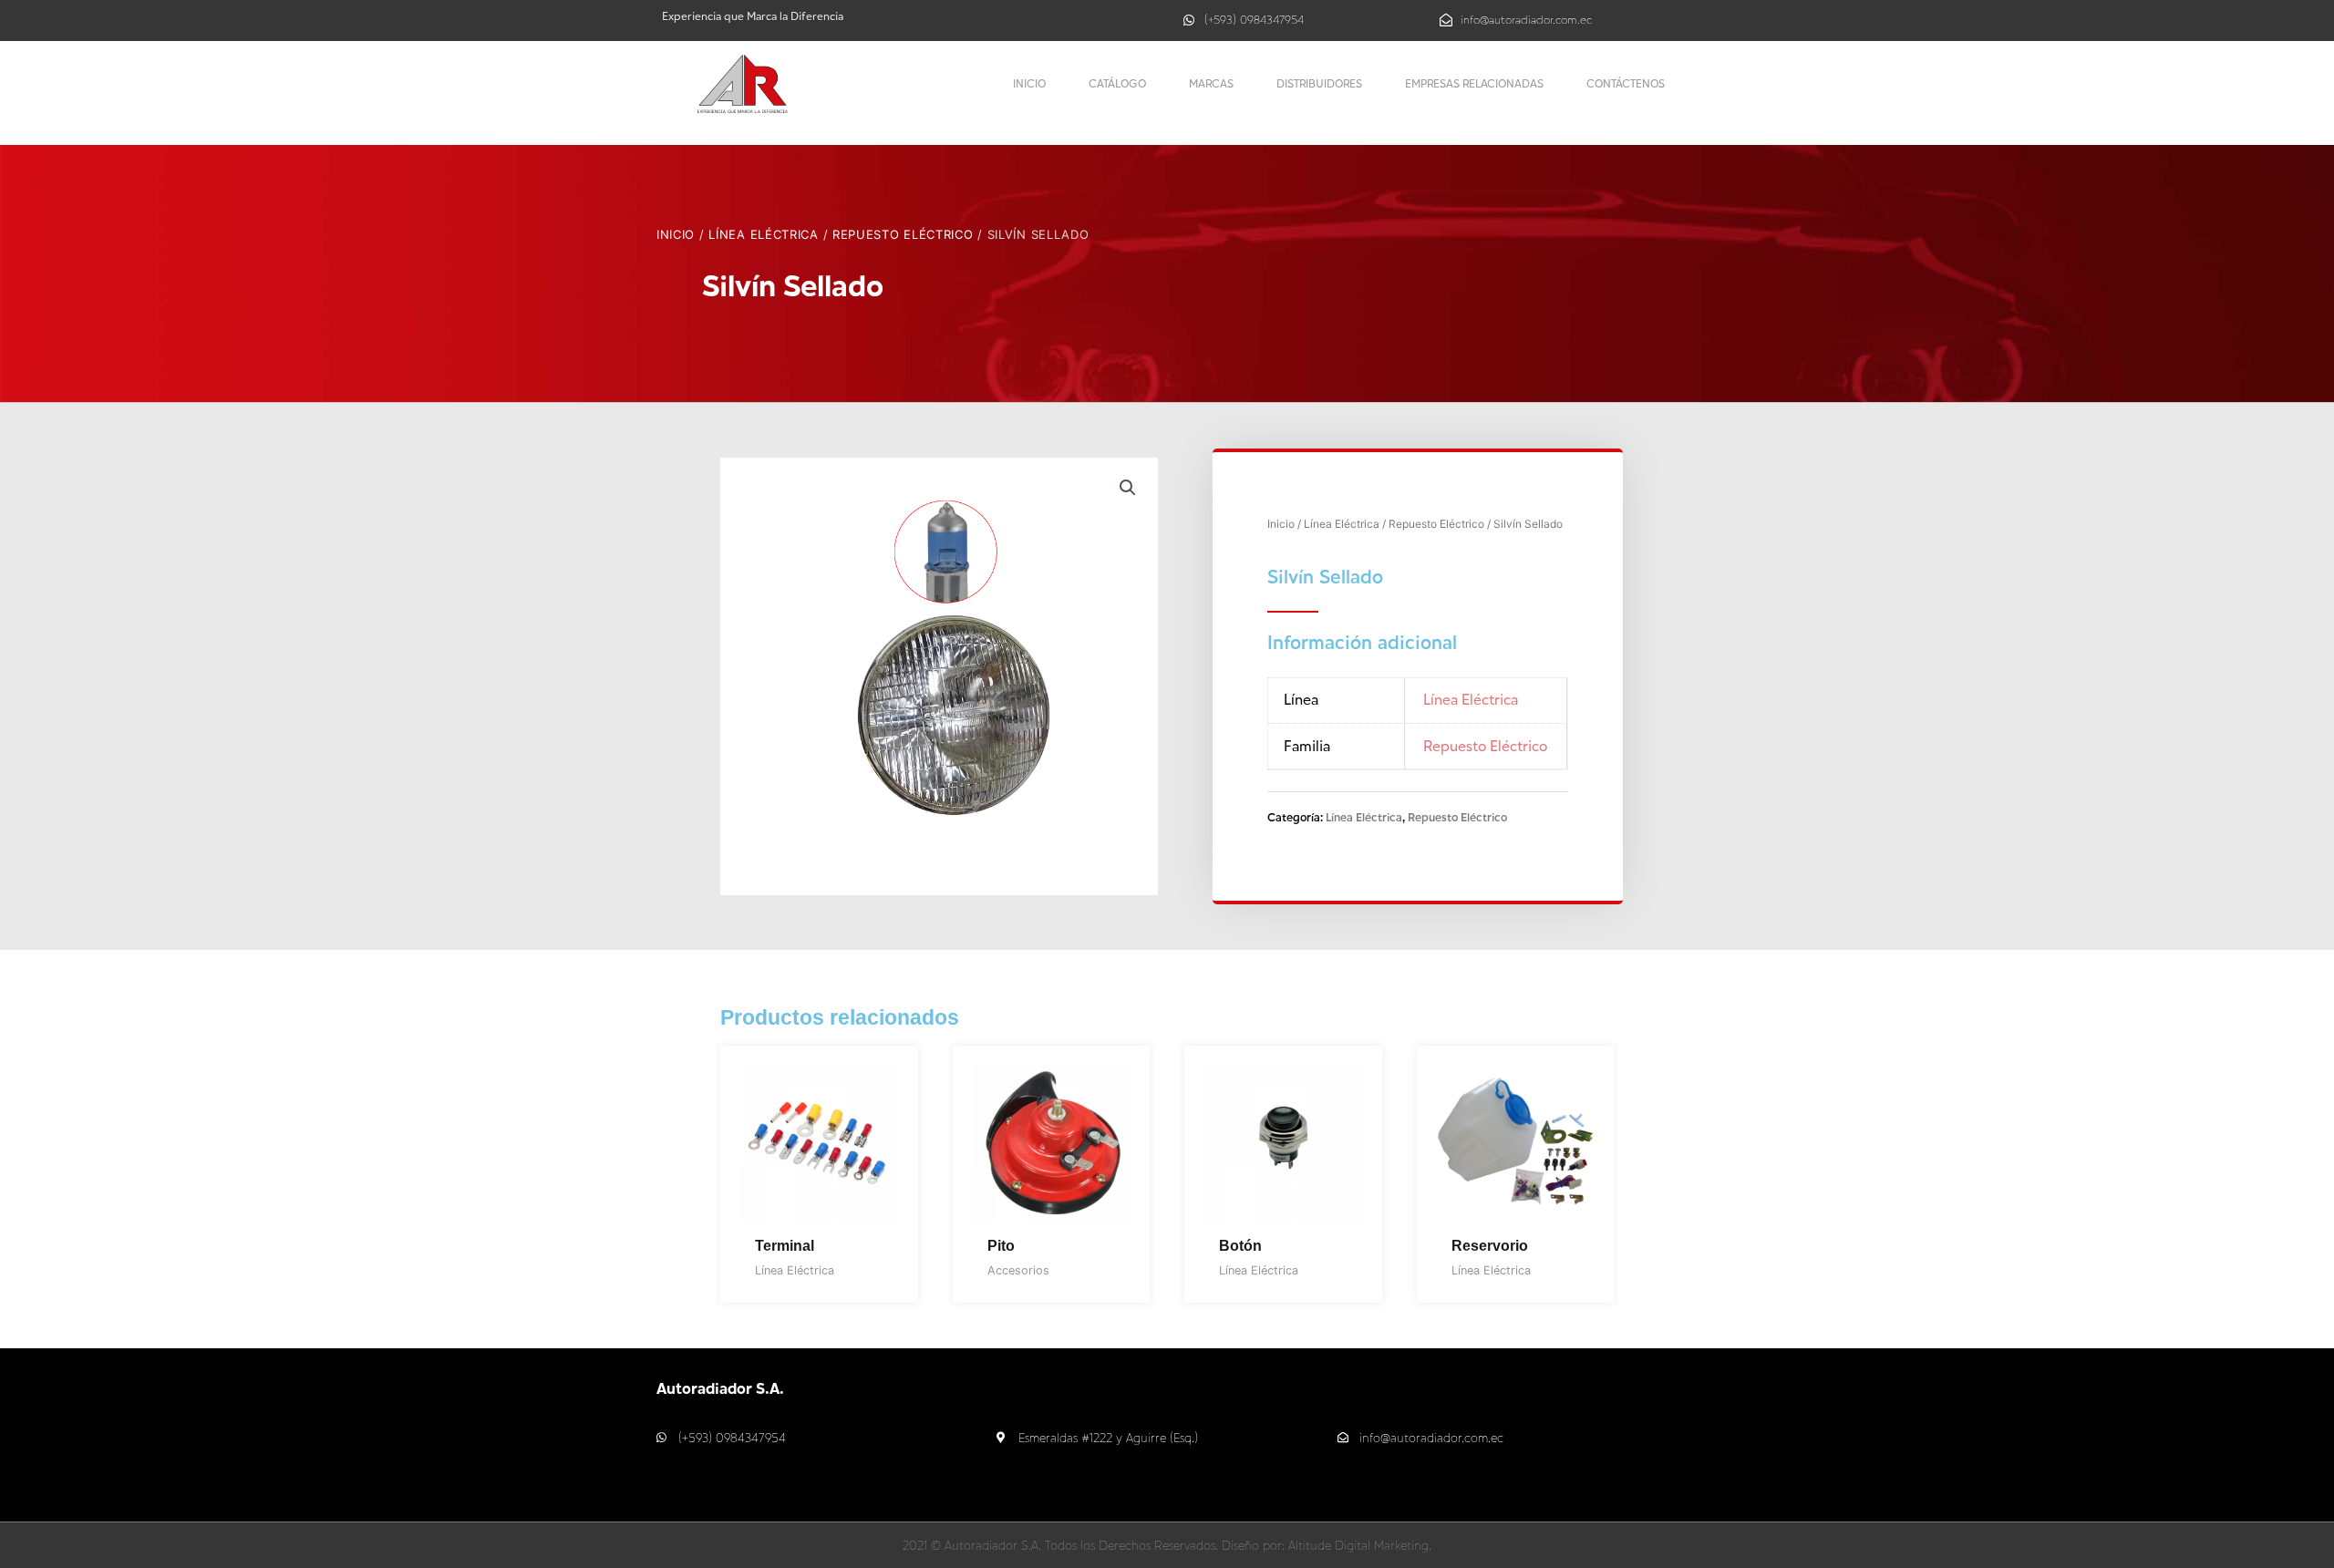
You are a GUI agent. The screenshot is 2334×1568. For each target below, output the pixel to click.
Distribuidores (1319, 83)
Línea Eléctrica (764, 234)
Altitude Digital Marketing (1358, 1545)
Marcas (1211, 83)
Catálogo (1117, 83)
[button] (1128, 488)
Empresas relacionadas (1474, 83)
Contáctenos (1626, 83)
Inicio (1029, 83)
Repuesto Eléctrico (903, 234)
